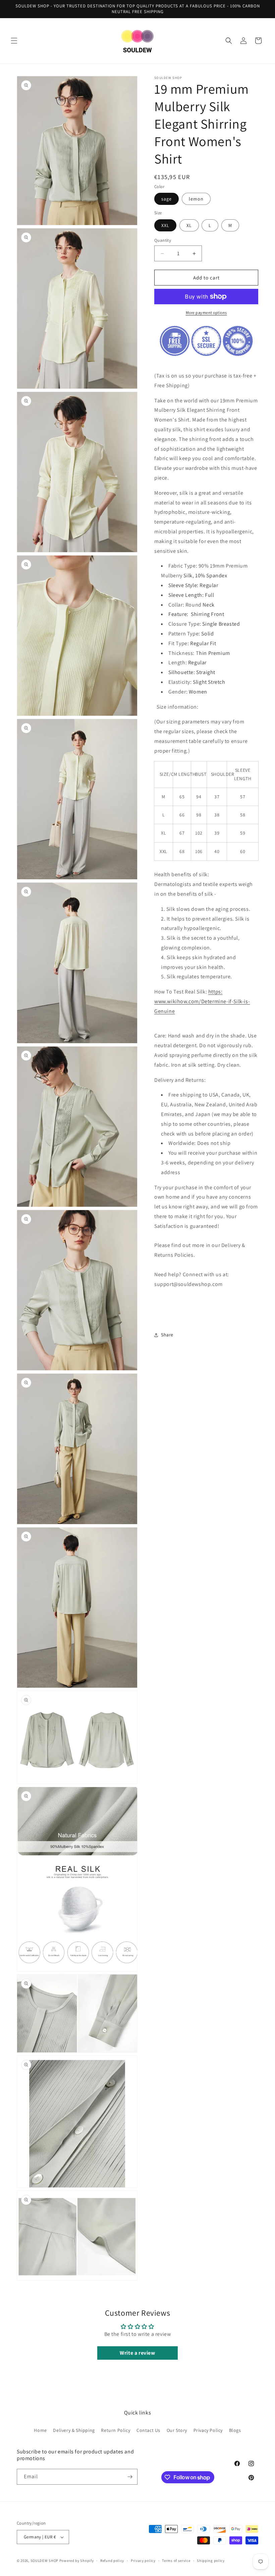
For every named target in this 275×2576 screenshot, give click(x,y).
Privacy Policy (208, 2430)
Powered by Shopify (77, 2561)
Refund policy (112, 2561)
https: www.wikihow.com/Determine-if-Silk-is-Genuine (202, 1001)
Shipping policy (211, 2561)
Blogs (235, 2430)
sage (167, 199)
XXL (165, 225)
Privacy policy (143, 2561)
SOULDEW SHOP (44, 2561)
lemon (196, 199)
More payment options (206, 313)
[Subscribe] (130, 2477)
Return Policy (116, 2430)
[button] (14, 41)
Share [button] (167, 1335)
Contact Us (148, 2430)
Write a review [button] (137, 2353)
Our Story (177, 2430)
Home (40, 2430)
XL (189, 225)
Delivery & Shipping (74, 2430)
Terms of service (176, 2561)
